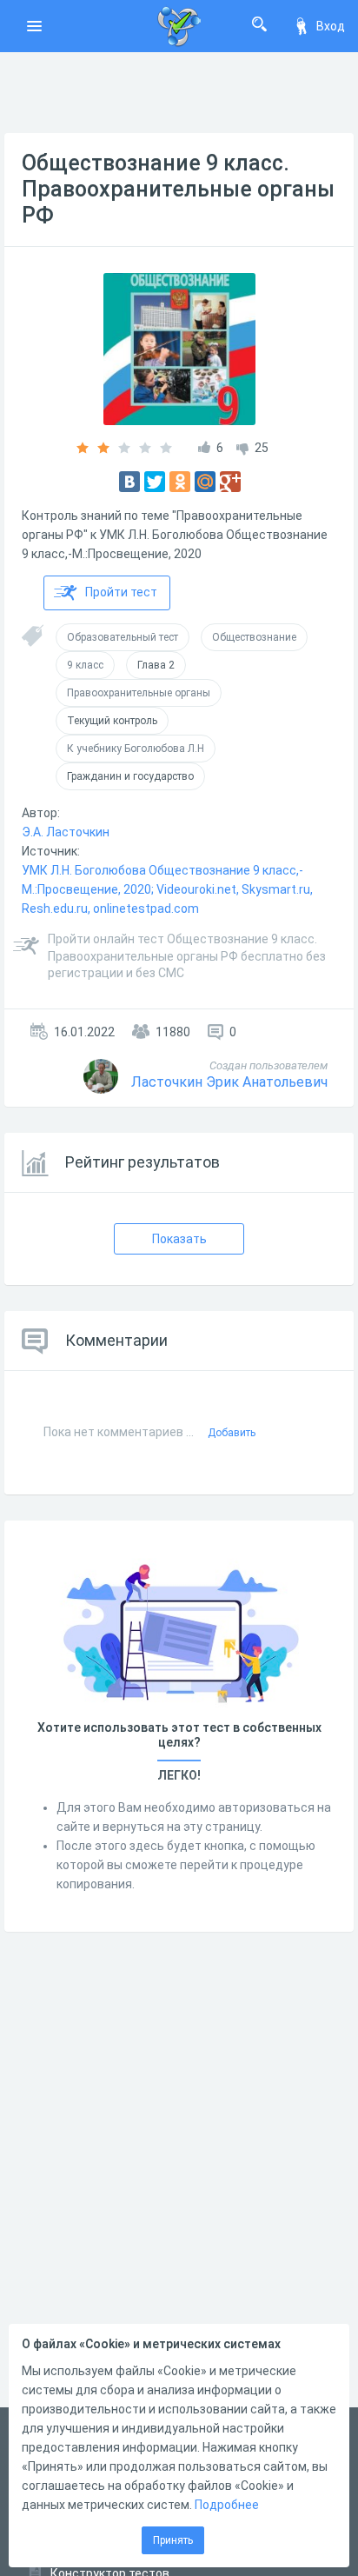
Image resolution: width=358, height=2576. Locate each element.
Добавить (232, 1433)
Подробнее (227, 2505)
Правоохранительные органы (139, 693)
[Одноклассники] (180, 482)
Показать (179, 1239)
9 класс (85, 665)
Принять (173, 2540)
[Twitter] (155, 482)
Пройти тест (121, 592)
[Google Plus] (230, 482)
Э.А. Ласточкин (66, 832)
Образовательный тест (123, 637)
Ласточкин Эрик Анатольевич (229, 1082)
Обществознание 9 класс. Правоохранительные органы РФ (178, 189)
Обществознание (254, 637)
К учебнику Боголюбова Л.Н (136, 749)
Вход (331, 26)
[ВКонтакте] (129, 482)
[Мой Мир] (205, 482)
